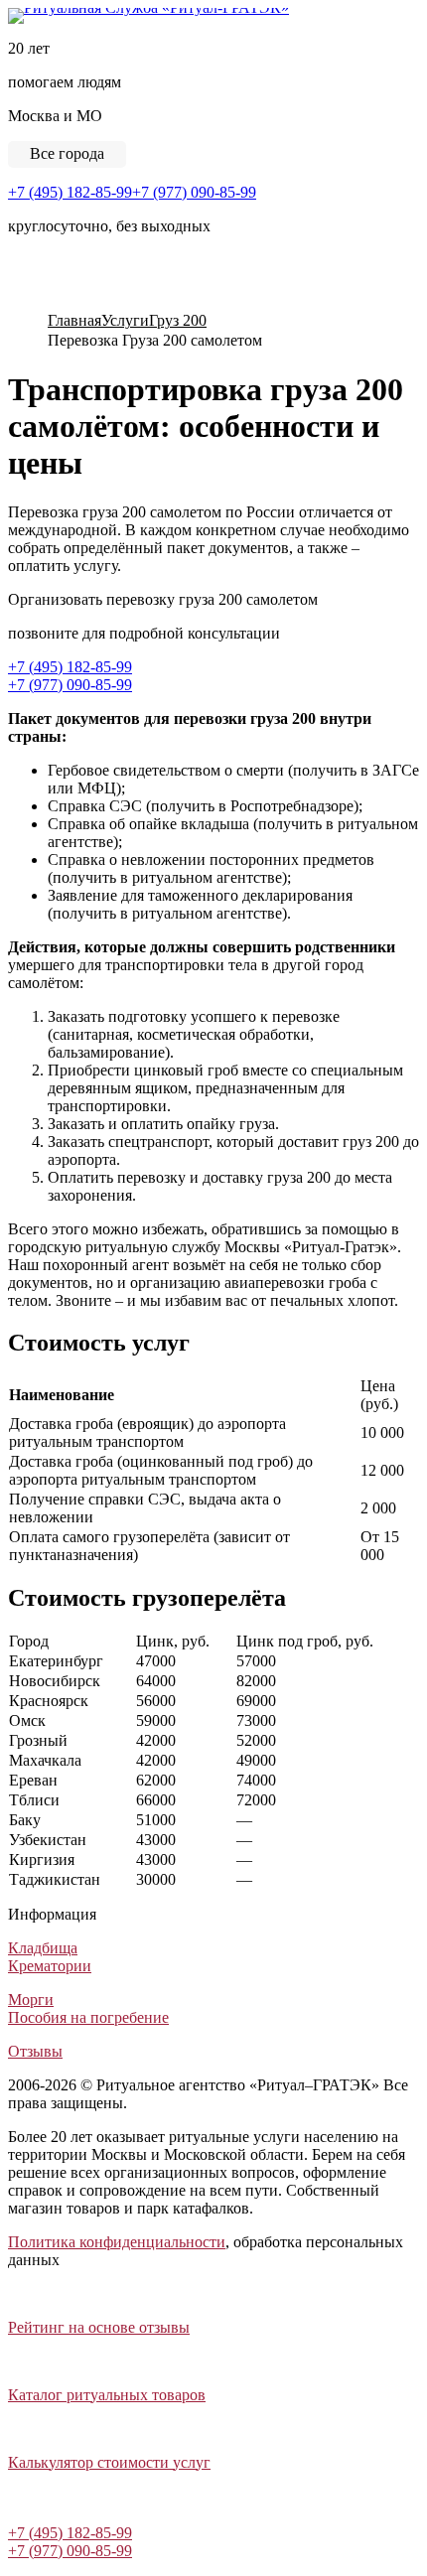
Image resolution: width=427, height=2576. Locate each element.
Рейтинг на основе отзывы (99, 2327)
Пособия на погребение (88, 2017)
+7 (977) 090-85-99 (194, 192)
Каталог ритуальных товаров (107, 2395)
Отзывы (35, 2051)
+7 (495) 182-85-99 (70, 192)
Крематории (50, 1966)
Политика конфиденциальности (117, 2242)
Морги (31, 2000)
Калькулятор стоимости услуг (109, 2462)
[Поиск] (15, 300)
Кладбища (43, 1948)
